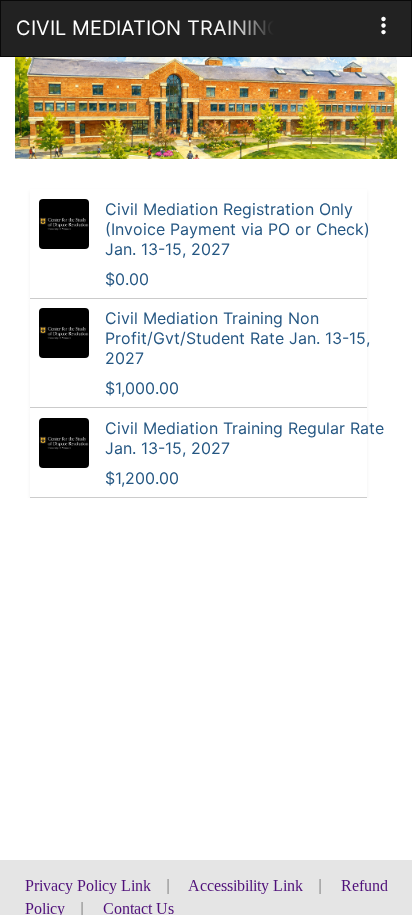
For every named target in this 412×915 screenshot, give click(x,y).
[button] (383, 25)
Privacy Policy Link (88, 885)
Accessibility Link (245, 885)
